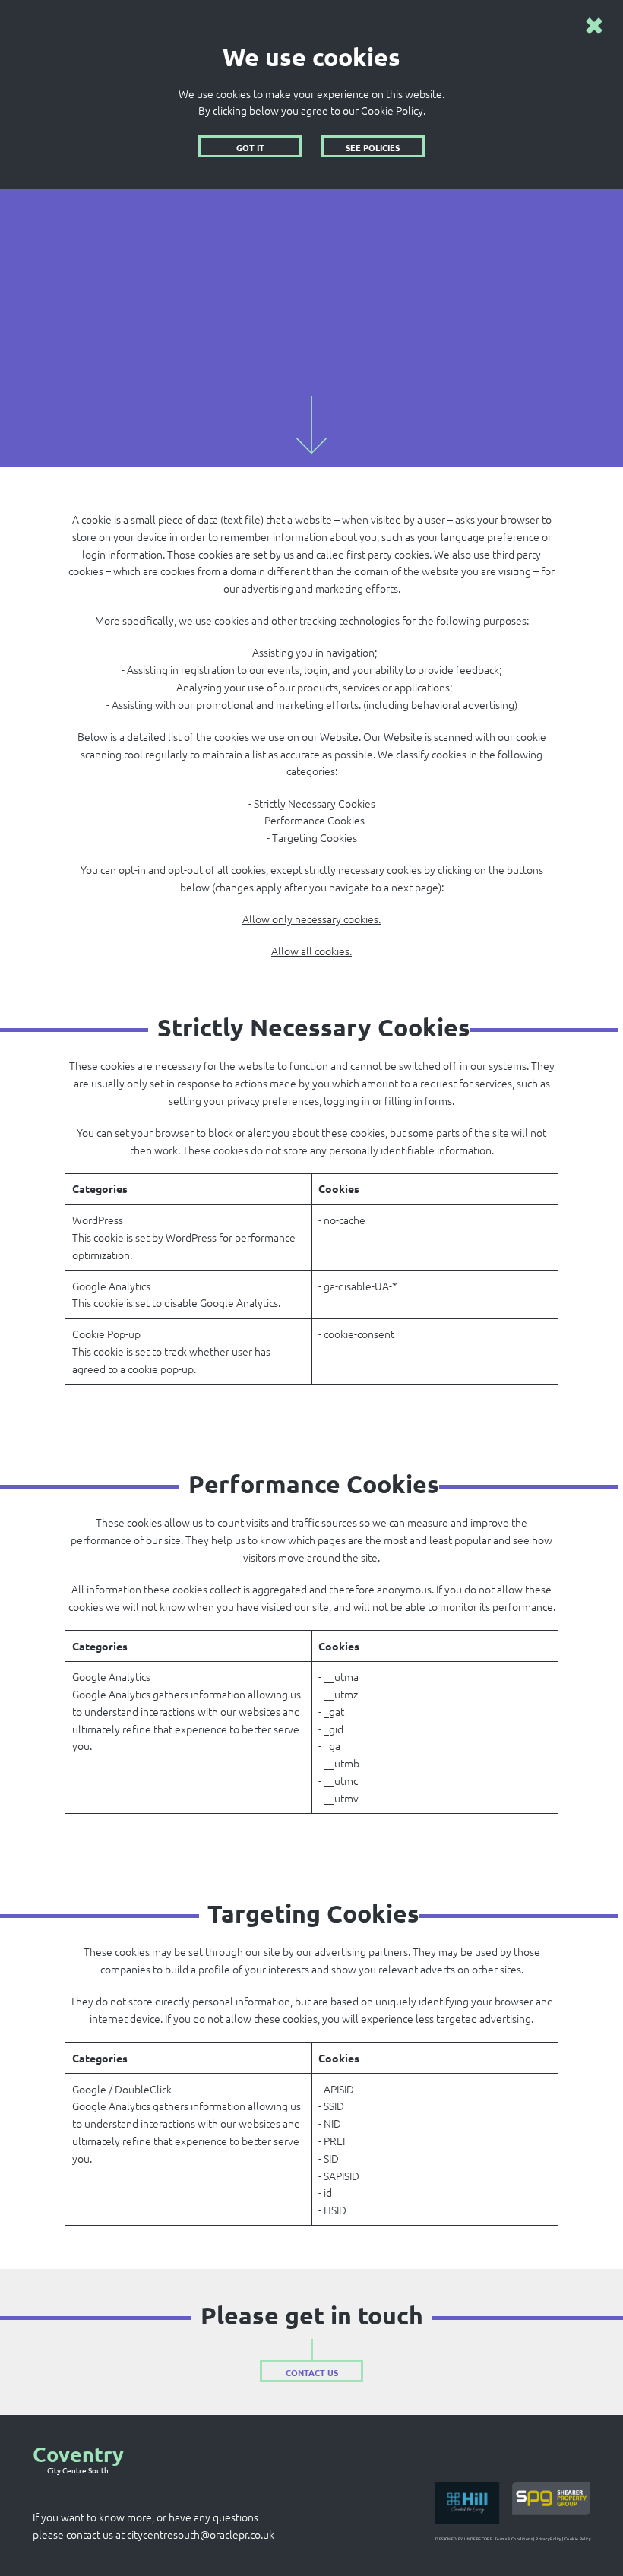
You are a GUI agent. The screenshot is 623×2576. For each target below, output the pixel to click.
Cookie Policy (577, 2539)
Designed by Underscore (464, 2539)
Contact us (312, 2372)
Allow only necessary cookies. (311, 919)
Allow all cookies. (311, 951)
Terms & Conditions (514, 2539)
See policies (373, 147)
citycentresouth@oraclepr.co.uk (201, 2534)
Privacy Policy (549, 2539)
